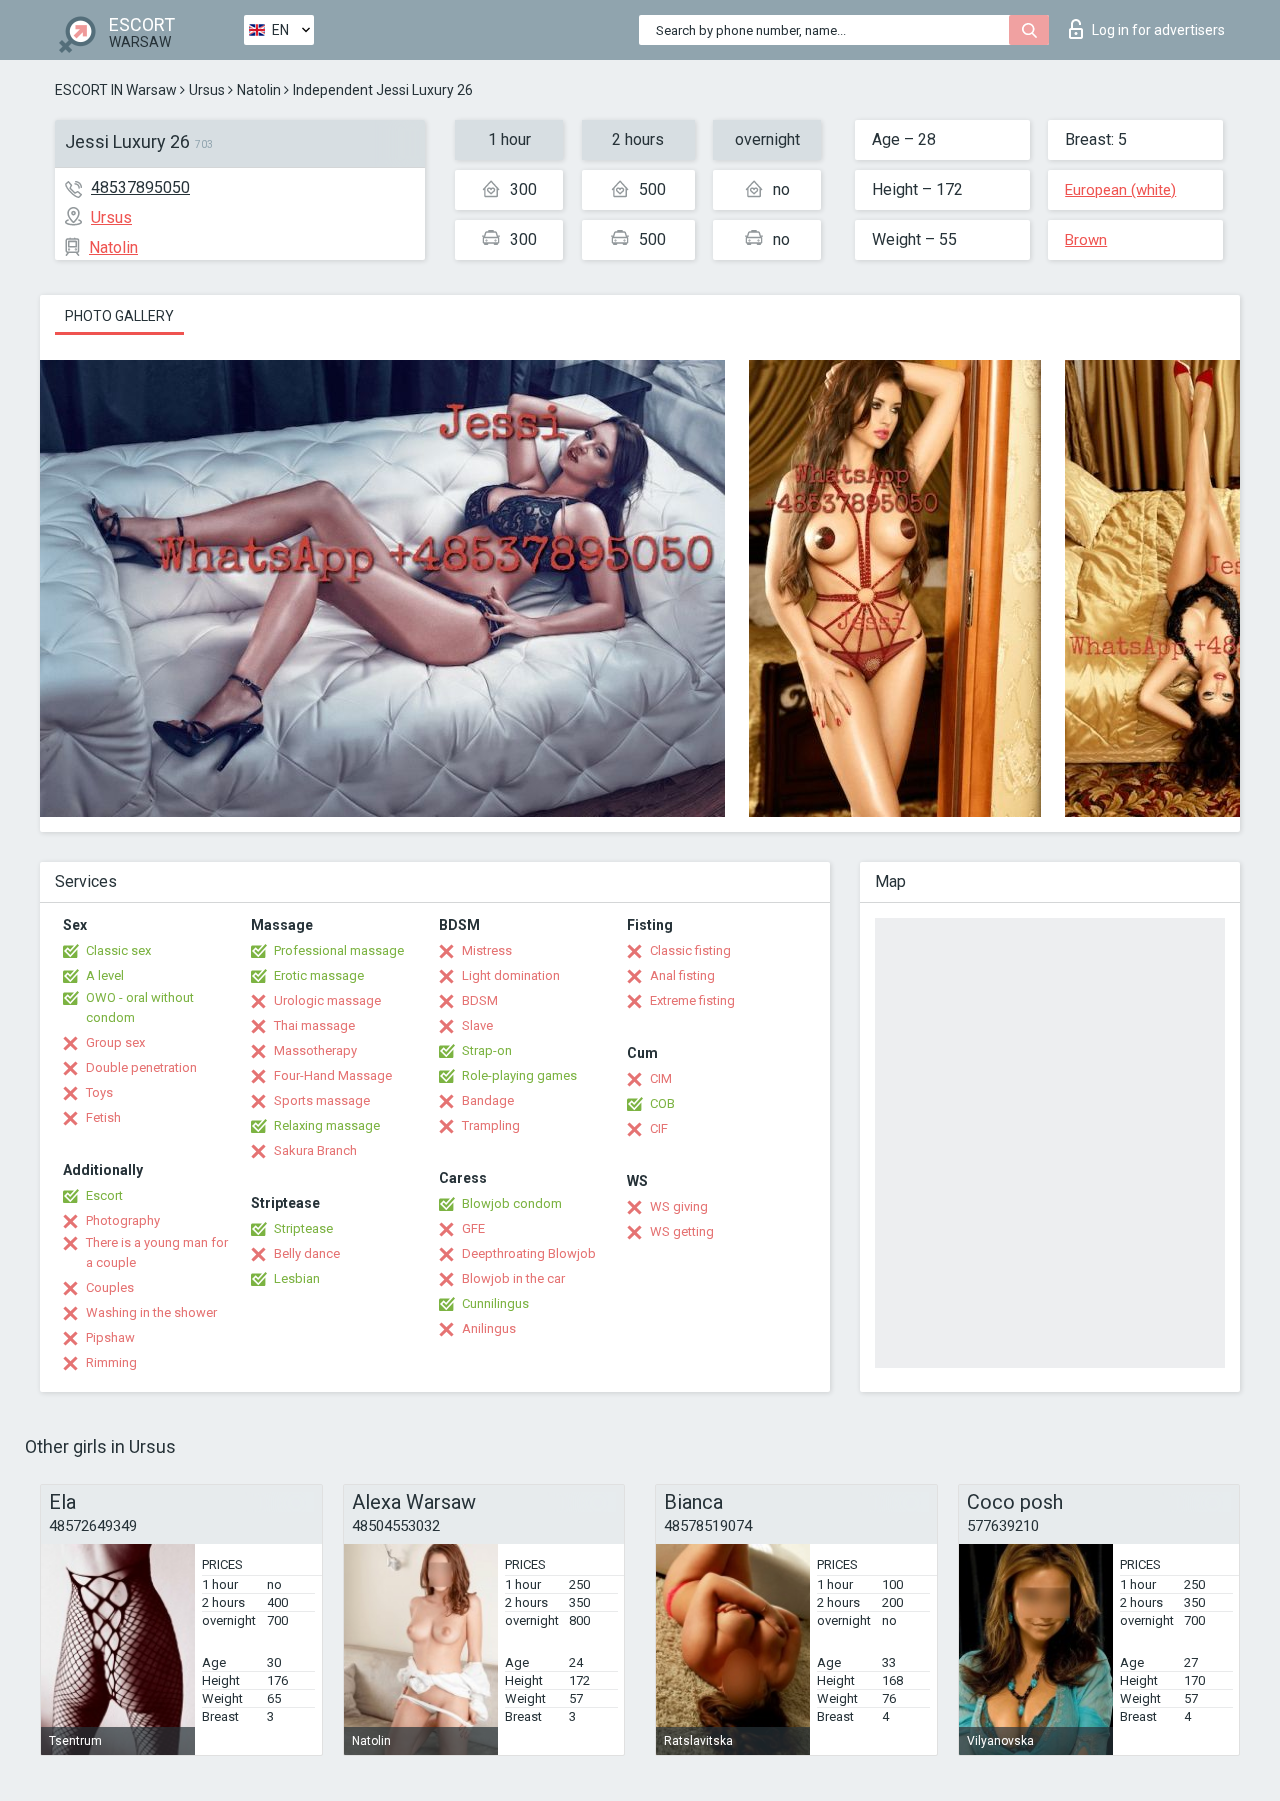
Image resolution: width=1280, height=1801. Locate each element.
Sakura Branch (315, 1150)
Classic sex (118, 950)
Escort (104, 1195)
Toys (99, 1092)
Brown (1086, 240)
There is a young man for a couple (157, 1252)
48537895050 (140, 187)
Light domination (511, 975)
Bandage (488, 1100)
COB (662, 1103)
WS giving (679, 1206)
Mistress (487, 950)
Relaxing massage (327, 1125)
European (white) (1120, 190)
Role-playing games (519, 1075)
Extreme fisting (692, 1000)
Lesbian (297, 1278)
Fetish (103, 1117)
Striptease (303, 1228)
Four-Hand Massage (333, 1075)
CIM (661, 1078)
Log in (1158, 30)
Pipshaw (110, 1337)
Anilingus (489, 1328)
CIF (659, 1128)
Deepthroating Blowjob (529, 1253)
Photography (123, 1220)
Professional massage (339, 950)
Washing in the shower (151, 1312)
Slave (477, 1025)
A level (105, 975)
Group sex (115, 1042)
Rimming (111, 1362)
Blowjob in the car (513, 1278)
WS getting (682, 1231)
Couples (110, 1287)
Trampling (491, 1125)
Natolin (259, 90)
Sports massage (322, 1100)
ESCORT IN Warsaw (116, 90)
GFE (473, 1228)
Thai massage (314, 1025)
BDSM (480, 1000)
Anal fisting (682, 975)
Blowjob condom (512, 1203)
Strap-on (487, 1050)
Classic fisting (690, 950)
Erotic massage (319, 975)
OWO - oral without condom (140, 1007)
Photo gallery (119, 316)
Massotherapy (315, 1050)
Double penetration (141, 1067)
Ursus (207, 90)
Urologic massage (327, 1000)
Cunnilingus (495, 1303)
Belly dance (307, 1253)
